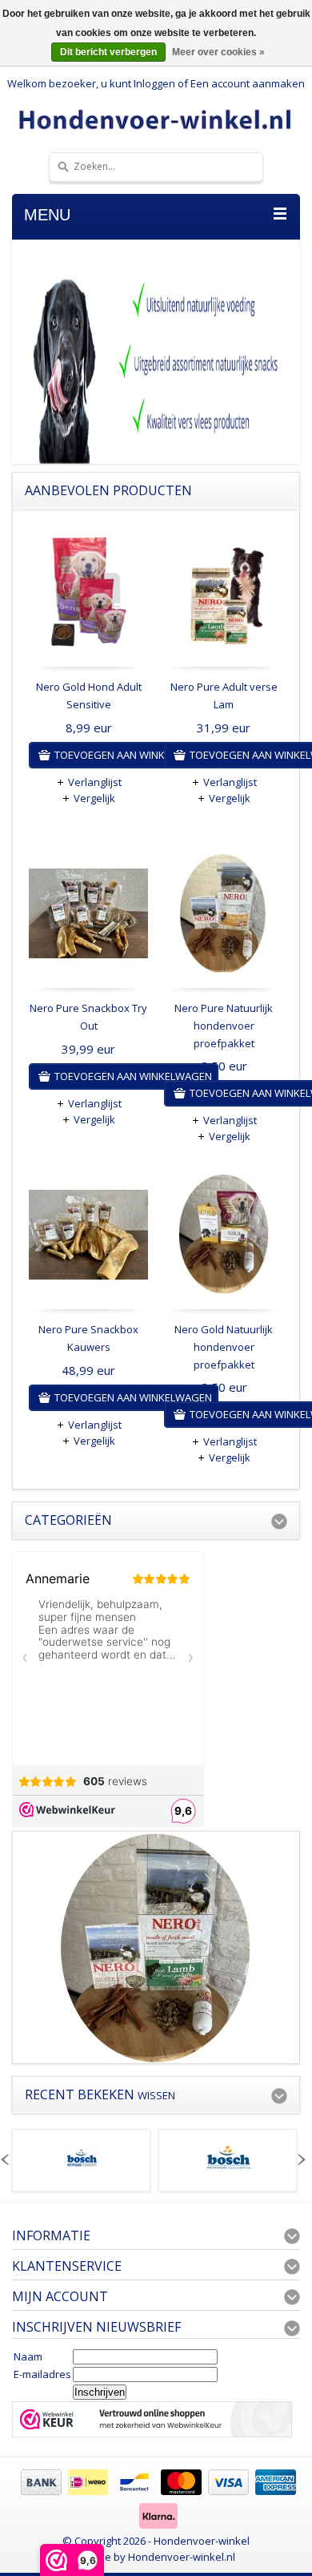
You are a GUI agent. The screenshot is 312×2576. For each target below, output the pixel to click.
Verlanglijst (95, 782)
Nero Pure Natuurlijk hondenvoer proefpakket (224, 1026)
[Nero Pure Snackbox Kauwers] (88, 1238)
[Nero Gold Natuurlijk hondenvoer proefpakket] (224, 1238)
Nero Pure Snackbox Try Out (88, 1017)
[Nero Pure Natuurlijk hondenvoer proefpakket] (224, 917)
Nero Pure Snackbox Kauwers (88, 1338)
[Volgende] (300, 2160)
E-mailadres (42, 2374)
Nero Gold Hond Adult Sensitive (89, 695)
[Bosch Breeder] (82, 2166)
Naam (28, 2356)
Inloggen (154, 83)
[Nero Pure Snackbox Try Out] (88, 917)
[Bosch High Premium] (228, 2166)
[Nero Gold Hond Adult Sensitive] (88, 596)
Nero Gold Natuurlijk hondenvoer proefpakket (224, 1347)
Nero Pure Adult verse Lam (224, 695)
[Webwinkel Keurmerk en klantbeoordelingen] (152, 2421)
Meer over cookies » (218, 52)
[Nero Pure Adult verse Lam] (224, 596)
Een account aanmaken (248, 83)
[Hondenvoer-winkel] (156, 119)
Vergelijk (94, 798)
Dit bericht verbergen (108, 52)
